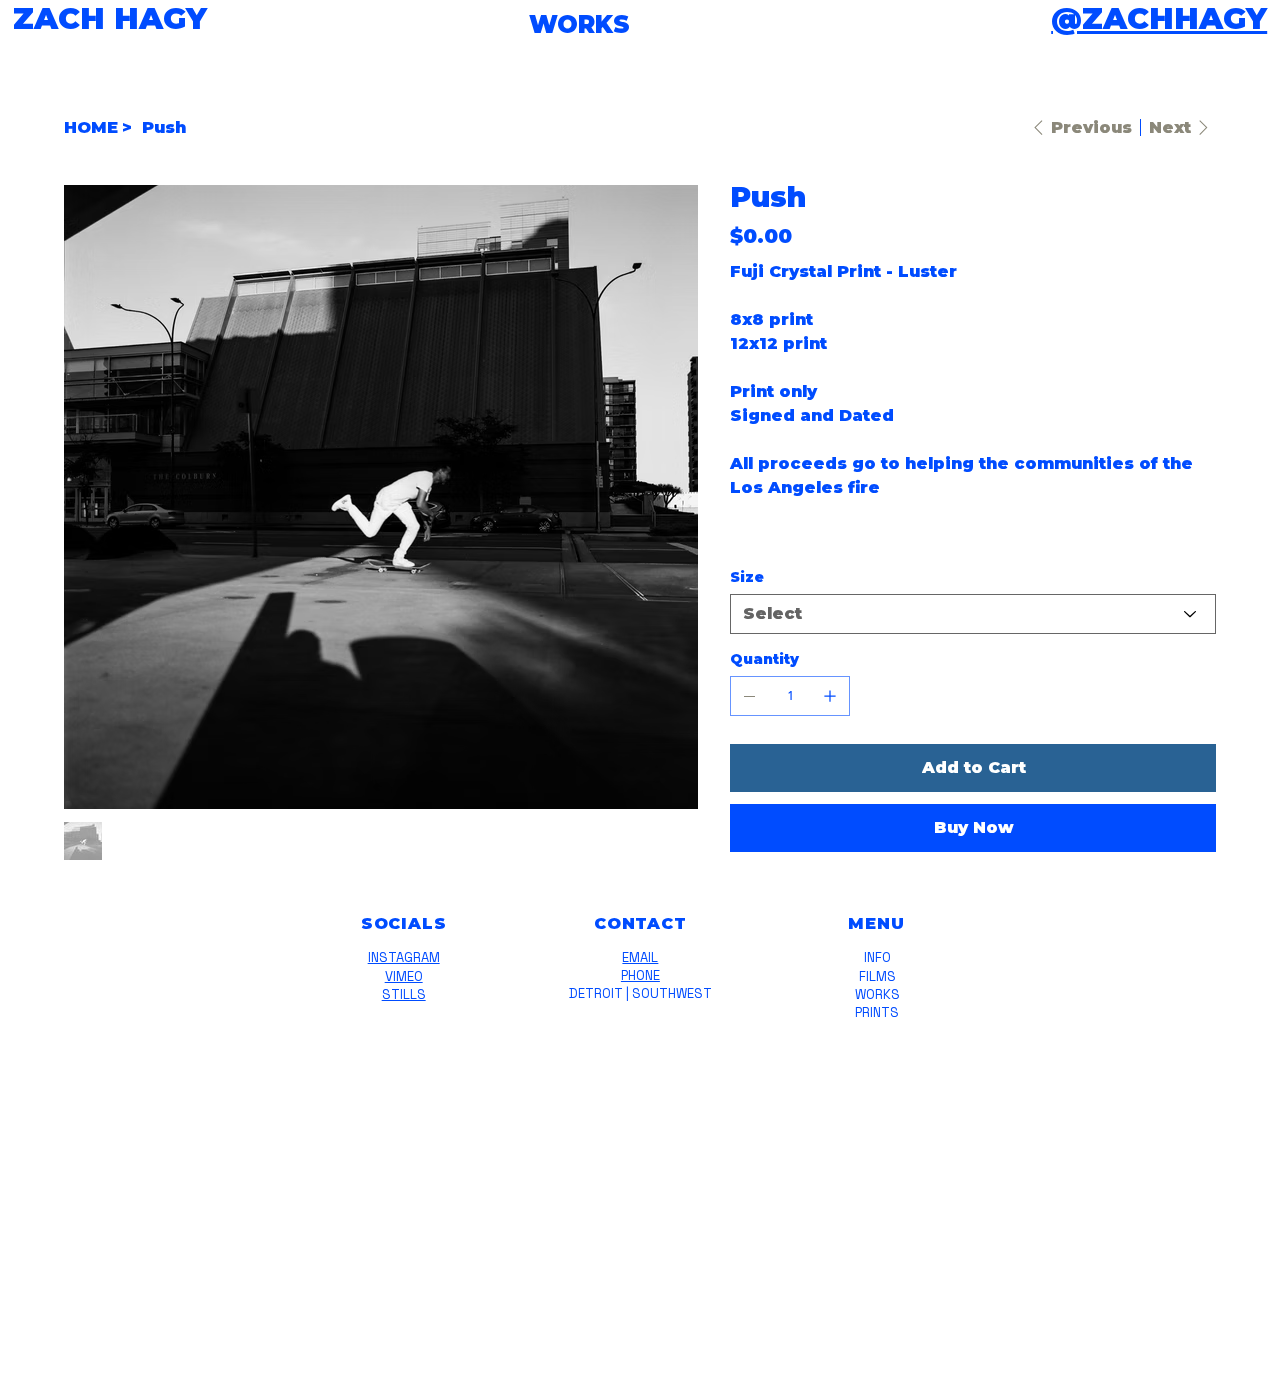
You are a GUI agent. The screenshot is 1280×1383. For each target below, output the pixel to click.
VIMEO (404, 976)
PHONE (640, 975)
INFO (877, 957)
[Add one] (830, 696)
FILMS (877, 976)
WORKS (877, 994)
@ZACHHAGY (1159, 18)
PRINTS (877, 1012)
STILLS (404, 994)
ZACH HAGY (110, 18)
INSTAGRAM (404, 957)
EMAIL (640, 957)
